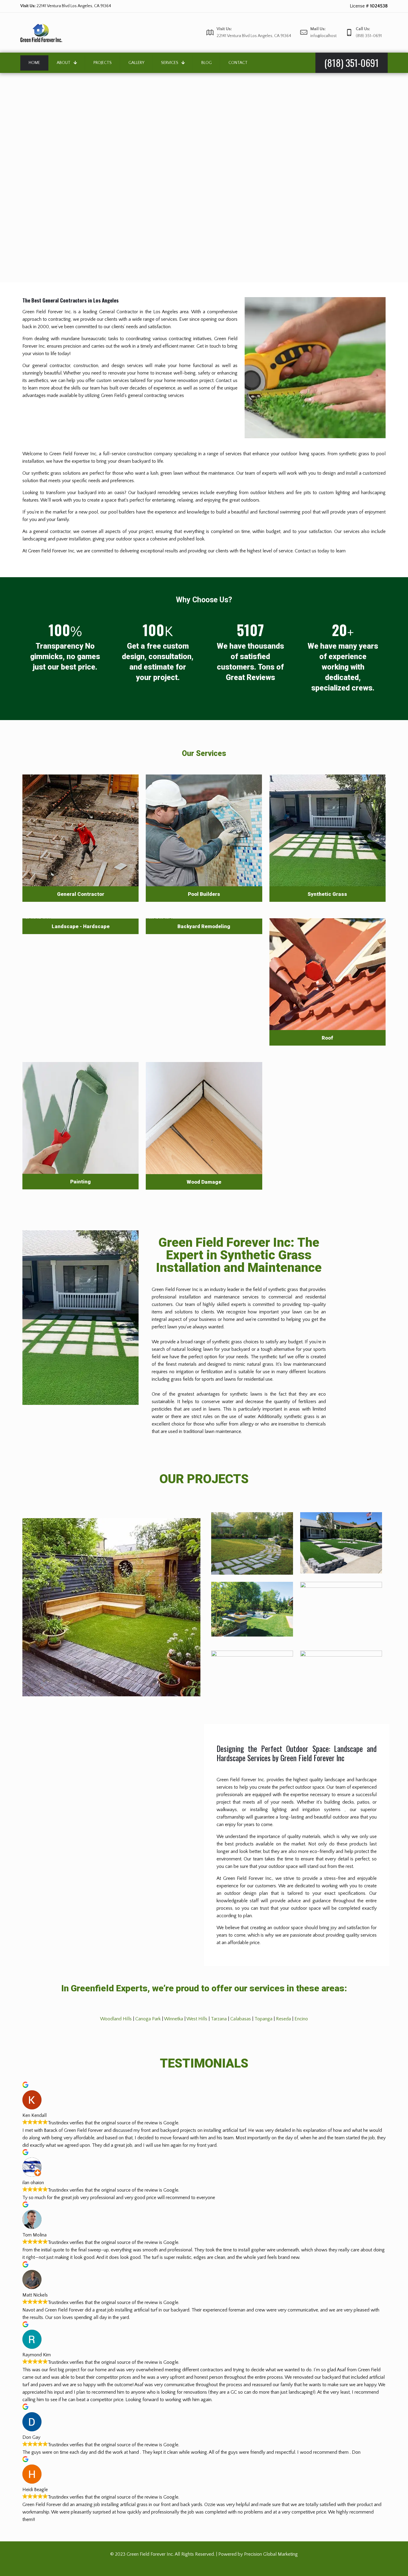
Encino (301, 2019)
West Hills (197, 2019)
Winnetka (174, 2019)
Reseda (283, 2019)
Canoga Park (148, 2019)
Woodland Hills (116, 2019)
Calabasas (241, 2019)
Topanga (263, 2019)
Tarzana (219, 2019)
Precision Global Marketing (271, 2554)
